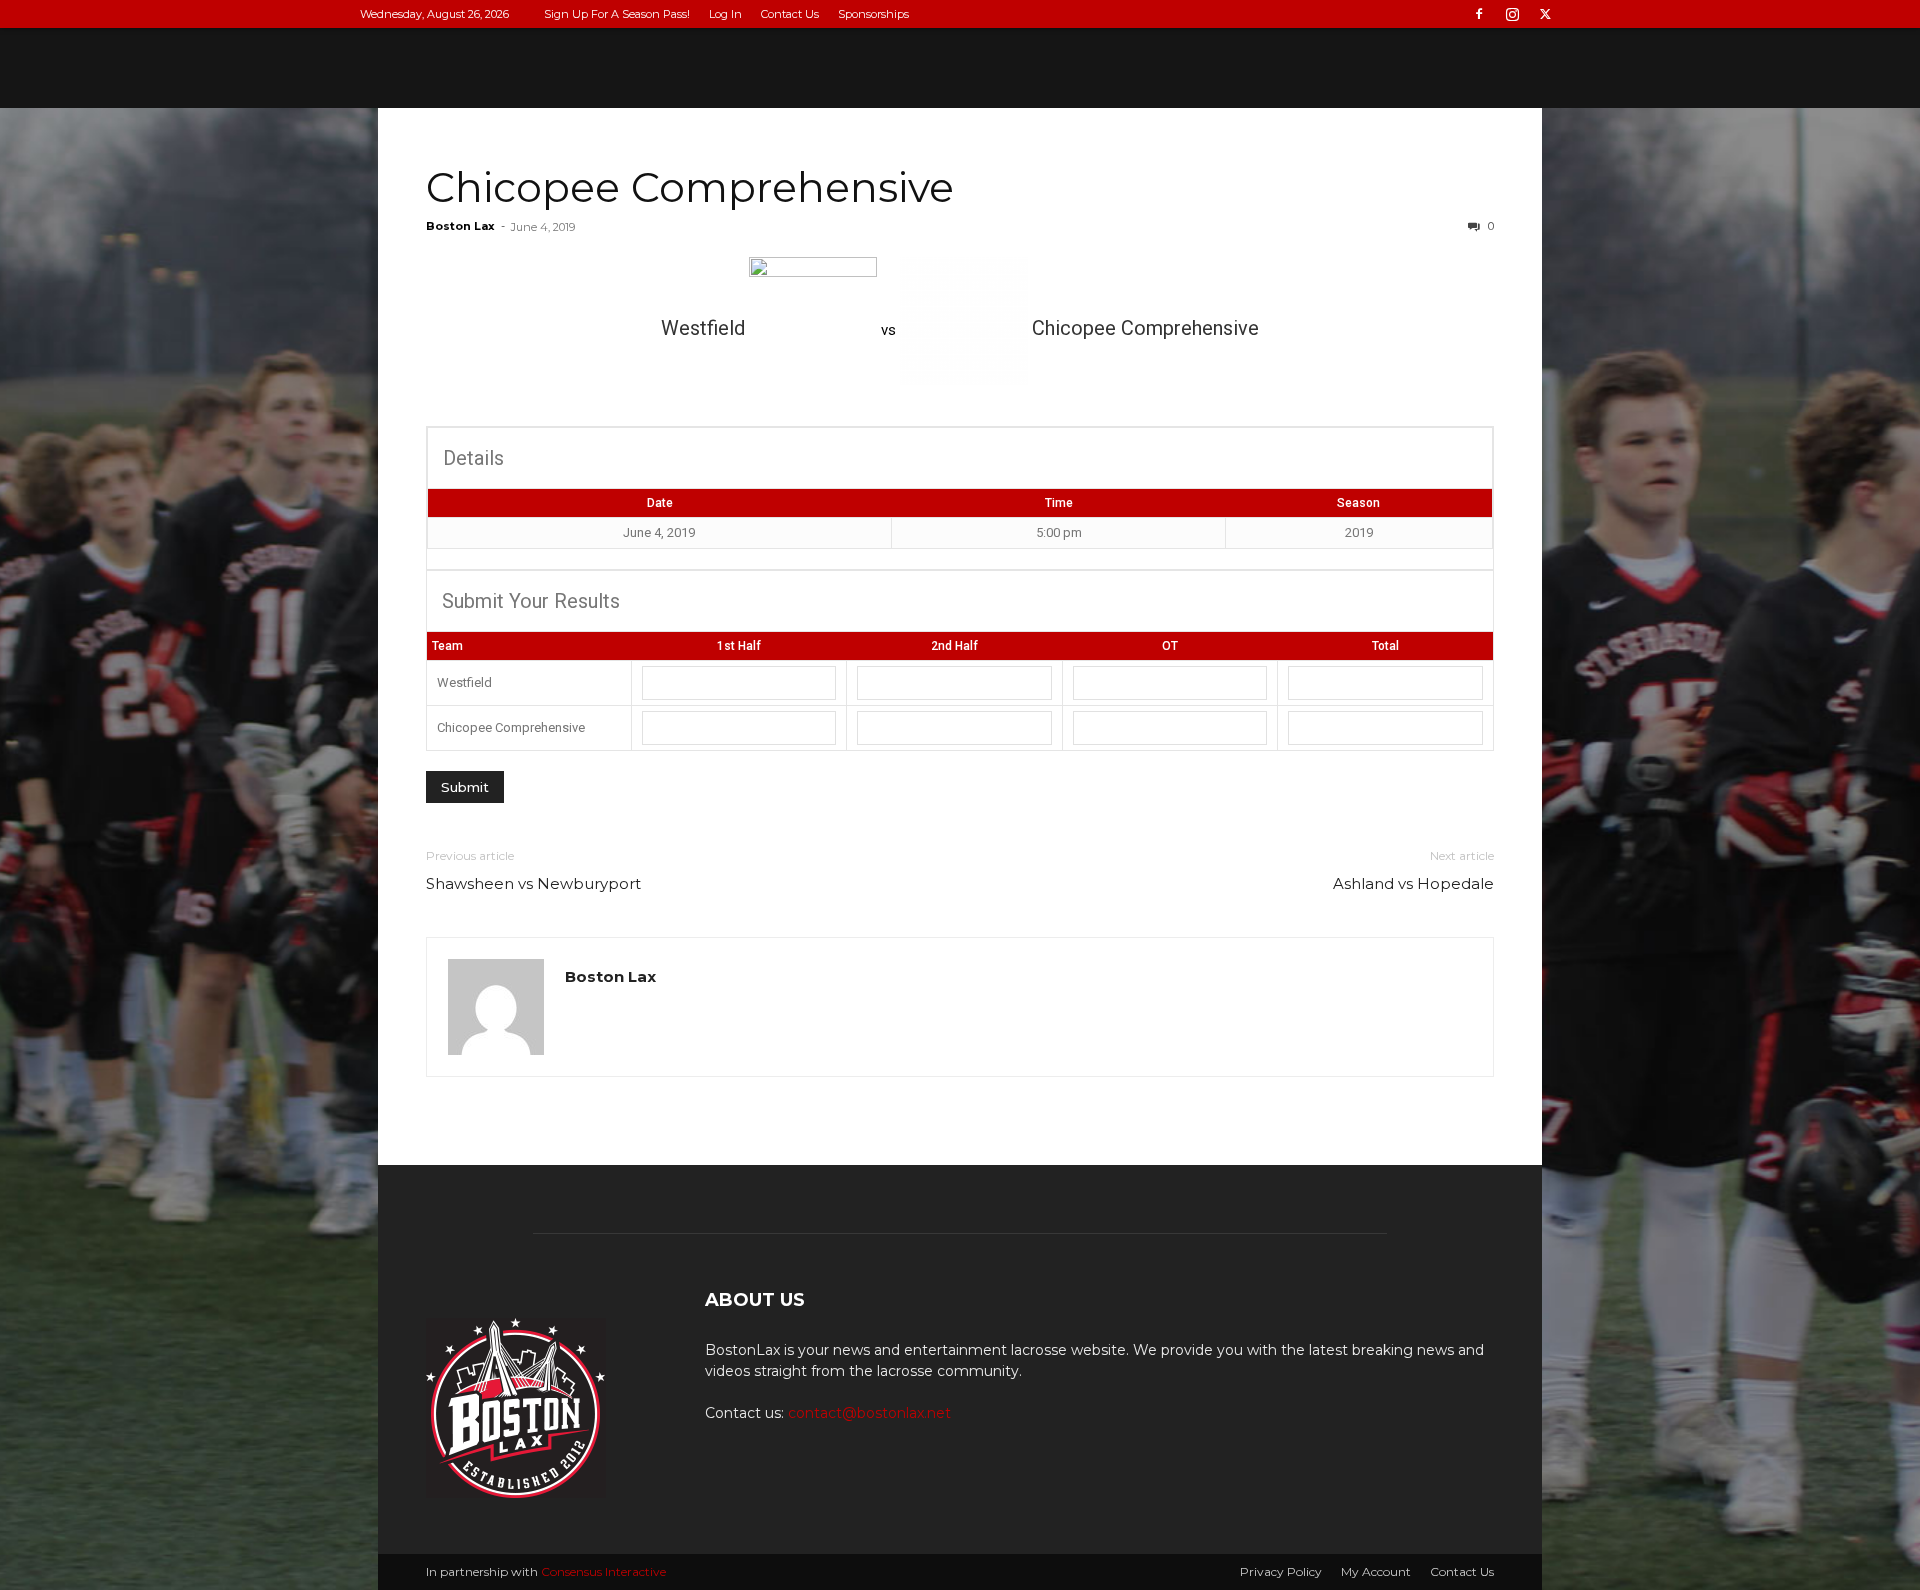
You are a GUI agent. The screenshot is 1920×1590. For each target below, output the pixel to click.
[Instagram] (1512, 14)
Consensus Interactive (603, 1571)
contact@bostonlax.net (869, 1413)
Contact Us (790, 14)
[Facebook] (1479, 14)
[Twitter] (1545, 14)
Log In (725, 14)
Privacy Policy (1281, 1571)
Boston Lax (460, 226)
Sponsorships (873, 14)
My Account (1376, 1571)
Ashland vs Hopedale (1413, 883)
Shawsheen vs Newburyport (533, 883)
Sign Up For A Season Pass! (617, 14)
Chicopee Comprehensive (690, 187)
